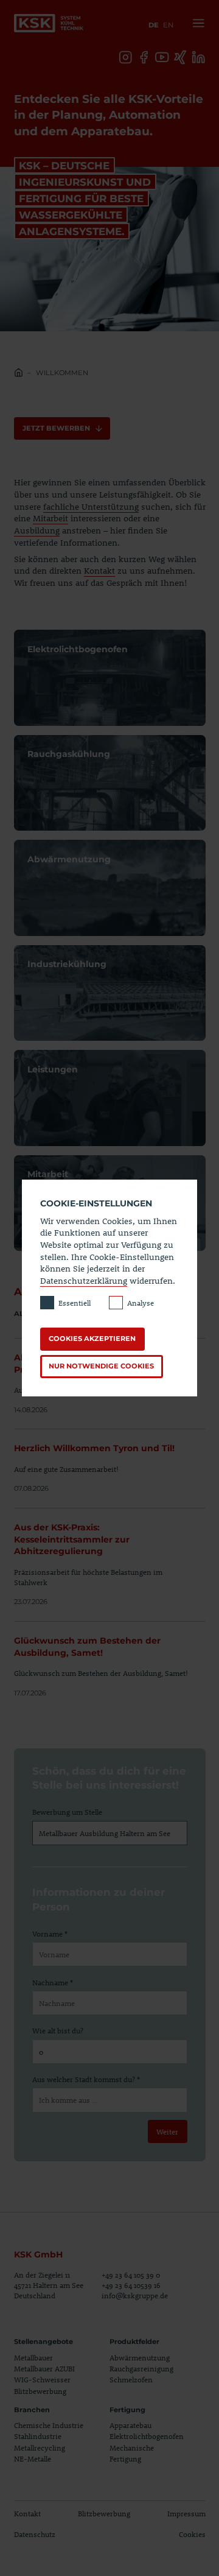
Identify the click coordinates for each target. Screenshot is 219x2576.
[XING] (180, 58)
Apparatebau (130, 2425)
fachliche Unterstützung (91, 506)
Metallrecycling (40, 2448)
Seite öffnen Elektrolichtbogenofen (110, 678)
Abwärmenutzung (140, 2357)
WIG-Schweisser (42, 2379)
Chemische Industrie (49, 2425)
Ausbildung (37, 530)
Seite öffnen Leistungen (110, 1098)
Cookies (192, 2534)
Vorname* (50, 1934)
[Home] (19, 374)
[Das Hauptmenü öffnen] (196, 23)
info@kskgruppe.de (135, 2295)
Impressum (186, 2513)
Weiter (167, 2131)
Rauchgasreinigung (141, 2368)
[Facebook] (144, 58)
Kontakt (99, 570)
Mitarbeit (50, 518)
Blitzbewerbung (40, 2391)
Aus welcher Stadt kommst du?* (86, 2079)
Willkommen (62, 373)
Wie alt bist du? (58, 2030)
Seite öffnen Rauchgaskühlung (110, 783)
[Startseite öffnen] (49, 23)
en (168, 25)
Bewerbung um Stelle (67, 1812)
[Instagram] (126, 58)
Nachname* (53, 1982)
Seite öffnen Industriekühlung (110, 993)
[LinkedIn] (199, 58)
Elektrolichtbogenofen (147, 2436)
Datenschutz (35, 2534)
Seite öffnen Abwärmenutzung (110, 888)
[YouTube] (162, 58)
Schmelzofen (131, 2379)
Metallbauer (33, 2357)
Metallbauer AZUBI (44, 2368)
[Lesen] (110, 1462)
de (154, 25)
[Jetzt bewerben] (62, 429)
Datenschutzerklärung (84, 1280)
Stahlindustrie (38, 2436)
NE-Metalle (33, 2458)
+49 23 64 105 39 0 (131, 2275)
